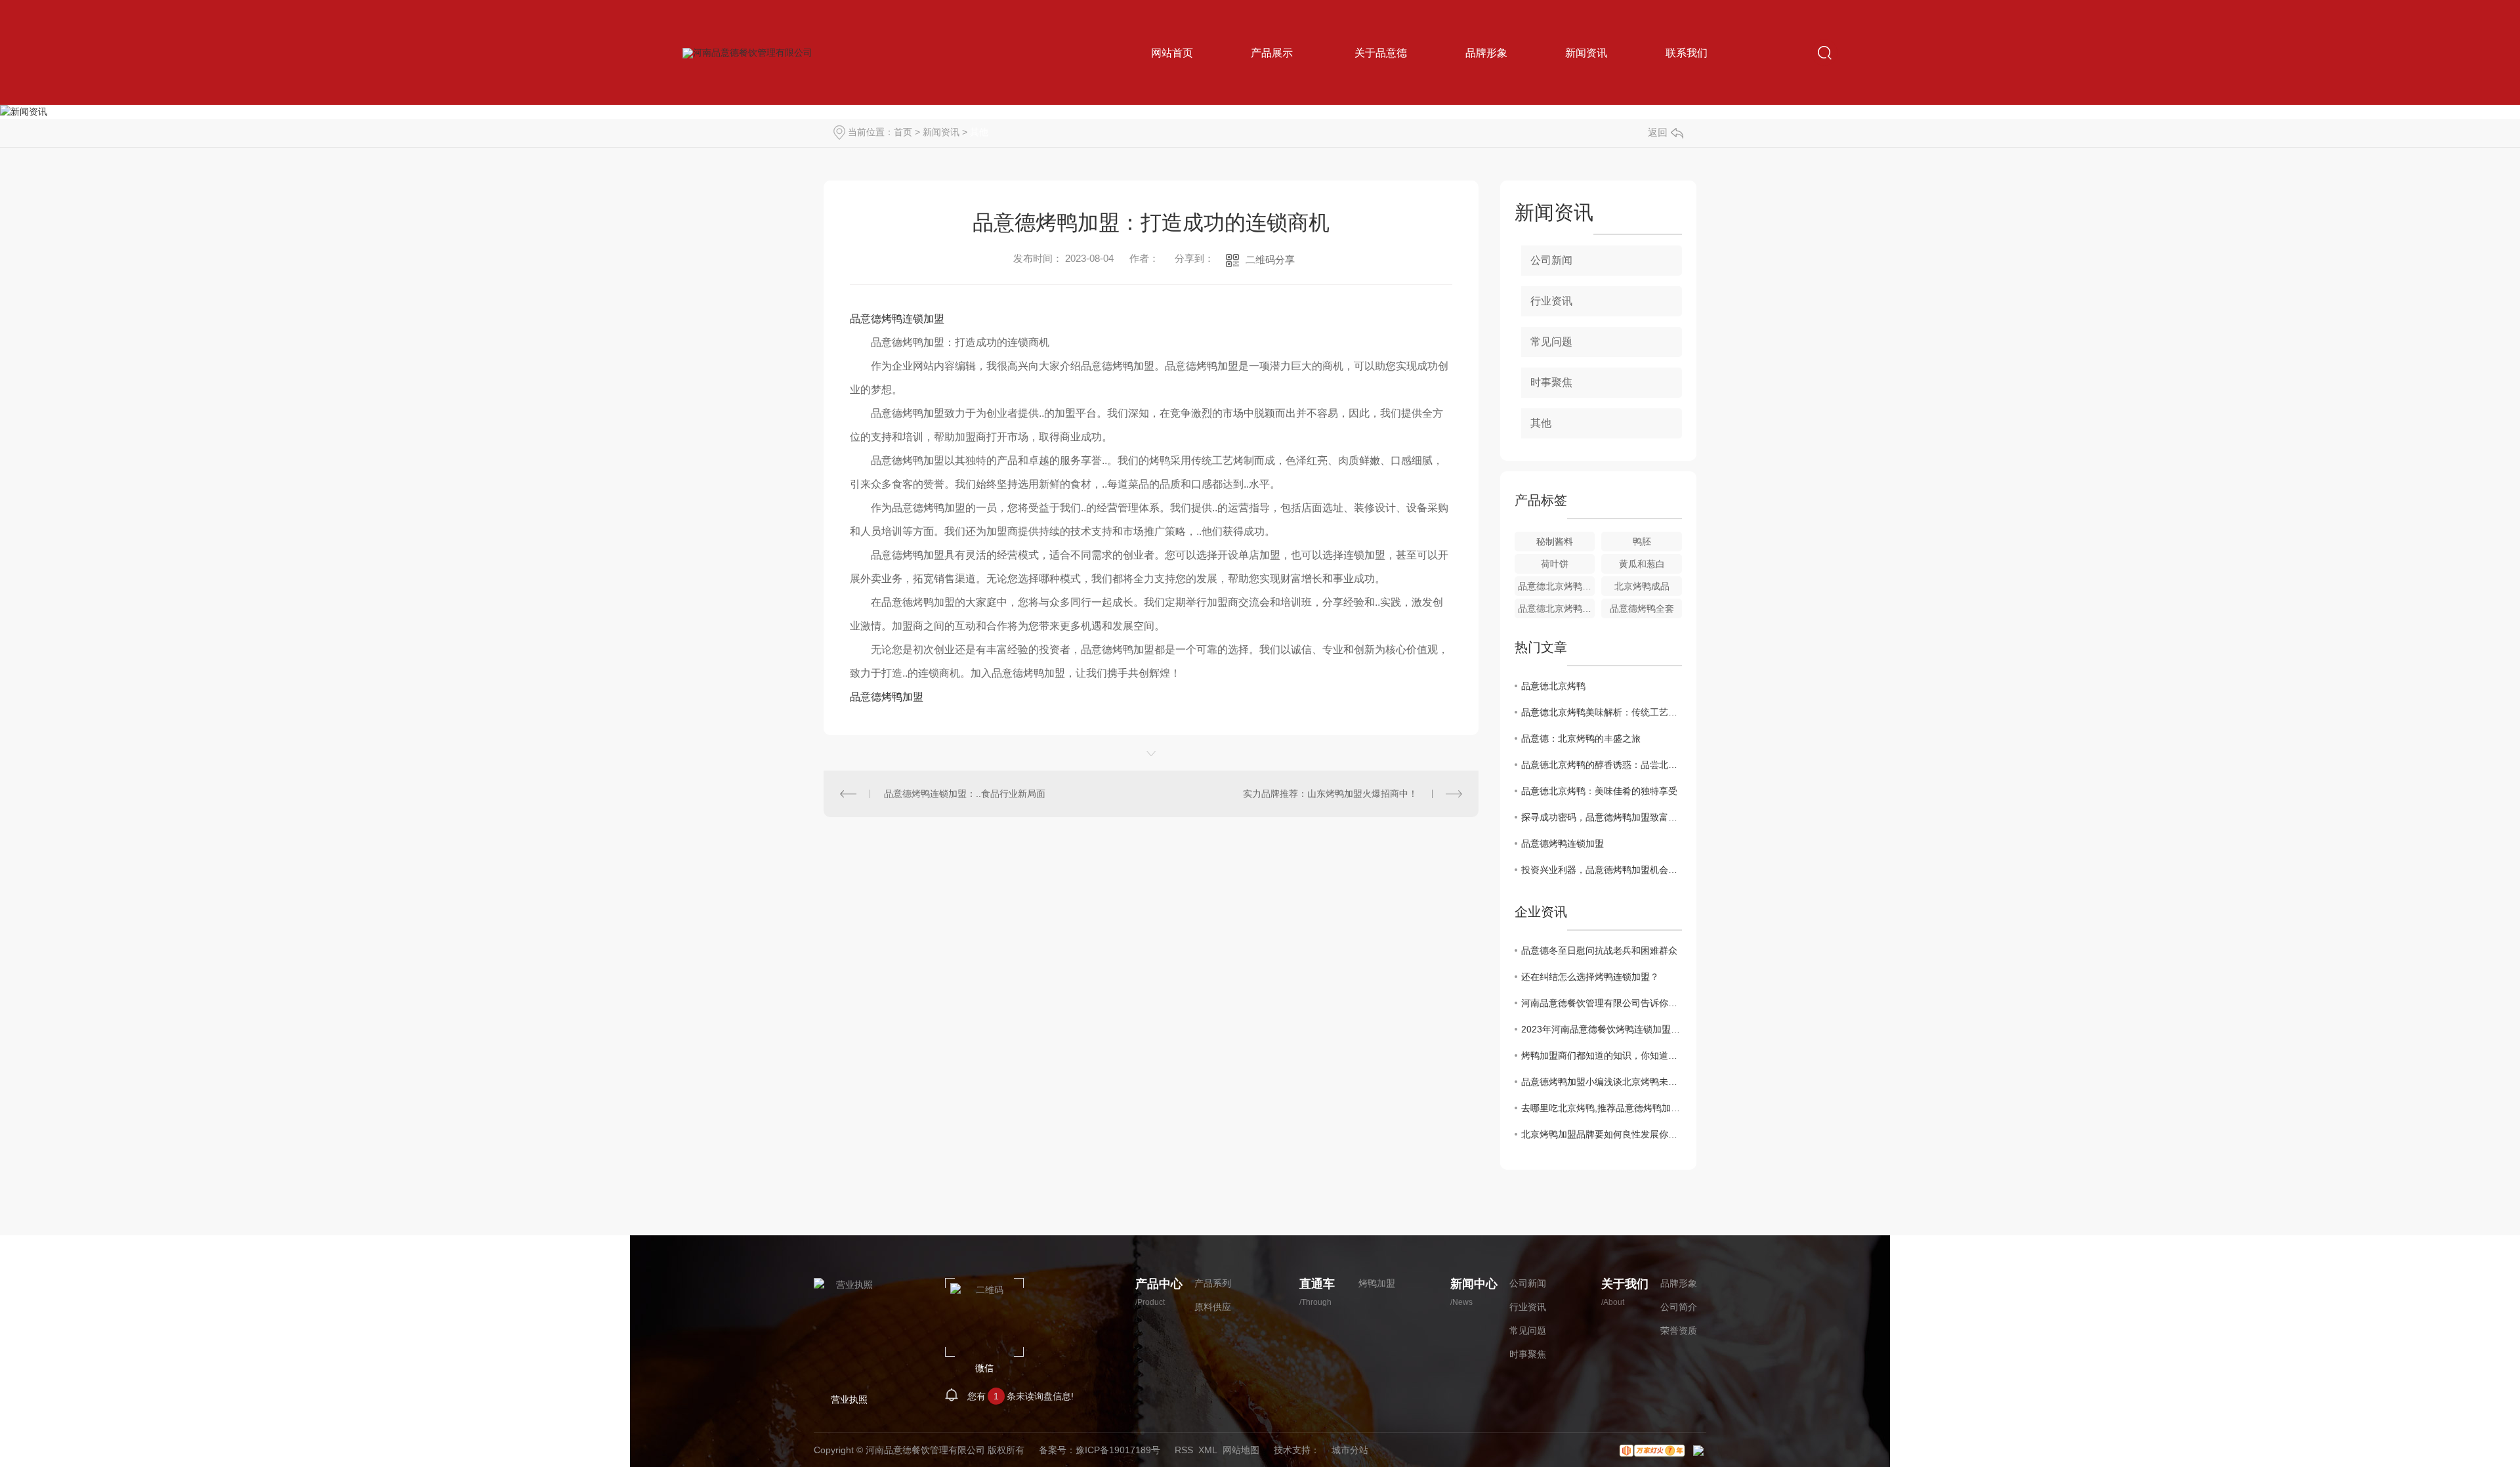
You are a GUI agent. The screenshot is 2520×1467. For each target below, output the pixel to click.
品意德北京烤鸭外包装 (1557, 608)
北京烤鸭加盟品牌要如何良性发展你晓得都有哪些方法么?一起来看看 (1602, 1134)
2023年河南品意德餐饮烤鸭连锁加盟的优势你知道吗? (1602, 1029)
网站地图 (1241, 1450)
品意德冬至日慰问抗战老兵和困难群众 (1599, 950)
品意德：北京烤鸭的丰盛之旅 (1581, 738)
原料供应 (1213, 1307)
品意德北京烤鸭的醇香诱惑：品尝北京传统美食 (1602, 765)
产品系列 (1213, 1283)
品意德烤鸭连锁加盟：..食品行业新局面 (965, 794)
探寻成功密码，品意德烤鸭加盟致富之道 (1602, 817)
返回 (1658, 132)
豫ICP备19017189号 (1118, 1450)
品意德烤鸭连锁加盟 (897, 319)
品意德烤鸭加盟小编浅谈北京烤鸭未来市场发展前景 (1602, 1082)
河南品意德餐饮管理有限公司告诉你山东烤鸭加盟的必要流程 (1602, 1003)
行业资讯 (1551, 301)
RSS (1184, 1450)
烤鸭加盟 (1377, 1283)
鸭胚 (1642, 542)
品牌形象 (1679, 1283)
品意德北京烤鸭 (1553, 686)
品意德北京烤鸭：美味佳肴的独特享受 (1599, 791)
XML (1208, 1450)
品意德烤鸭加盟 (887, 697)
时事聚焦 (1551, 382)
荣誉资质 (1679, 1330)
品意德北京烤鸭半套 (1557, 586)
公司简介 (1679, 1307)
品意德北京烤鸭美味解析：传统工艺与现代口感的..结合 (1602, 712)
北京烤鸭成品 (1642, 586)
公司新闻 (1551, 260)
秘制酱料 (1555, 542)
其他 (979, 132)
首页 (903, 132)
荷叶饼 (1555, 564)
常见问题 (1551, 342)
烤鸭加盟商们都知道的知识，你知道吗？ (1602, 1055)
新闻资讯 (941, 132)
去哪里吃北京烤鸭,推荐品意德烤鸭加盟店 (1602, 1108)
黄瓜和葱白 (1642, 564)
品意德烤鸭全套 (1642, 608)
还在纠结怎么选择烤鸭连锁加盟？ (1590, 977)
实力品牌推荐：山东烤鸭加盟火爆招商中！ (1330, 794)
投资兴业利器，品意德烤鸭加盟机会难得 (1602, 870)
